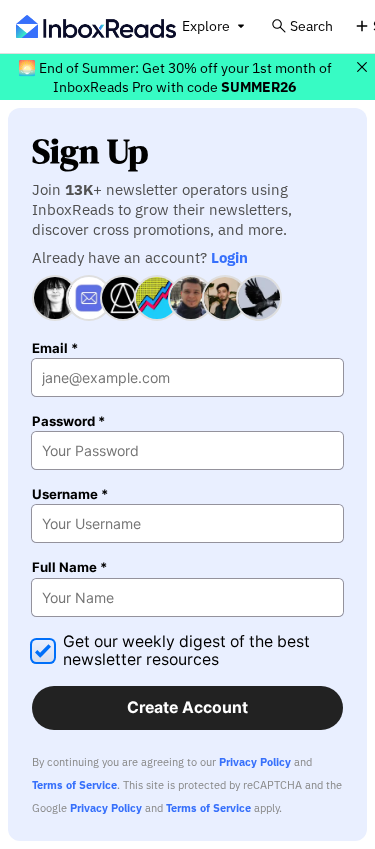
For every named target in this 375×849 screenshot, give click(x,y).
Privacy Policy (255, 762)
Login (229, 257)
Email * (55, 348)
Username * (70, 494)
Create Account (187, 707)
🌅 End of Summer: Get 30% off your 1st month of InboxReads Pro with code (175, 77)
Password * (68, 421)
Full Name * (69, 567)
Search (311, 25)
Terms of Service (74, 785)
